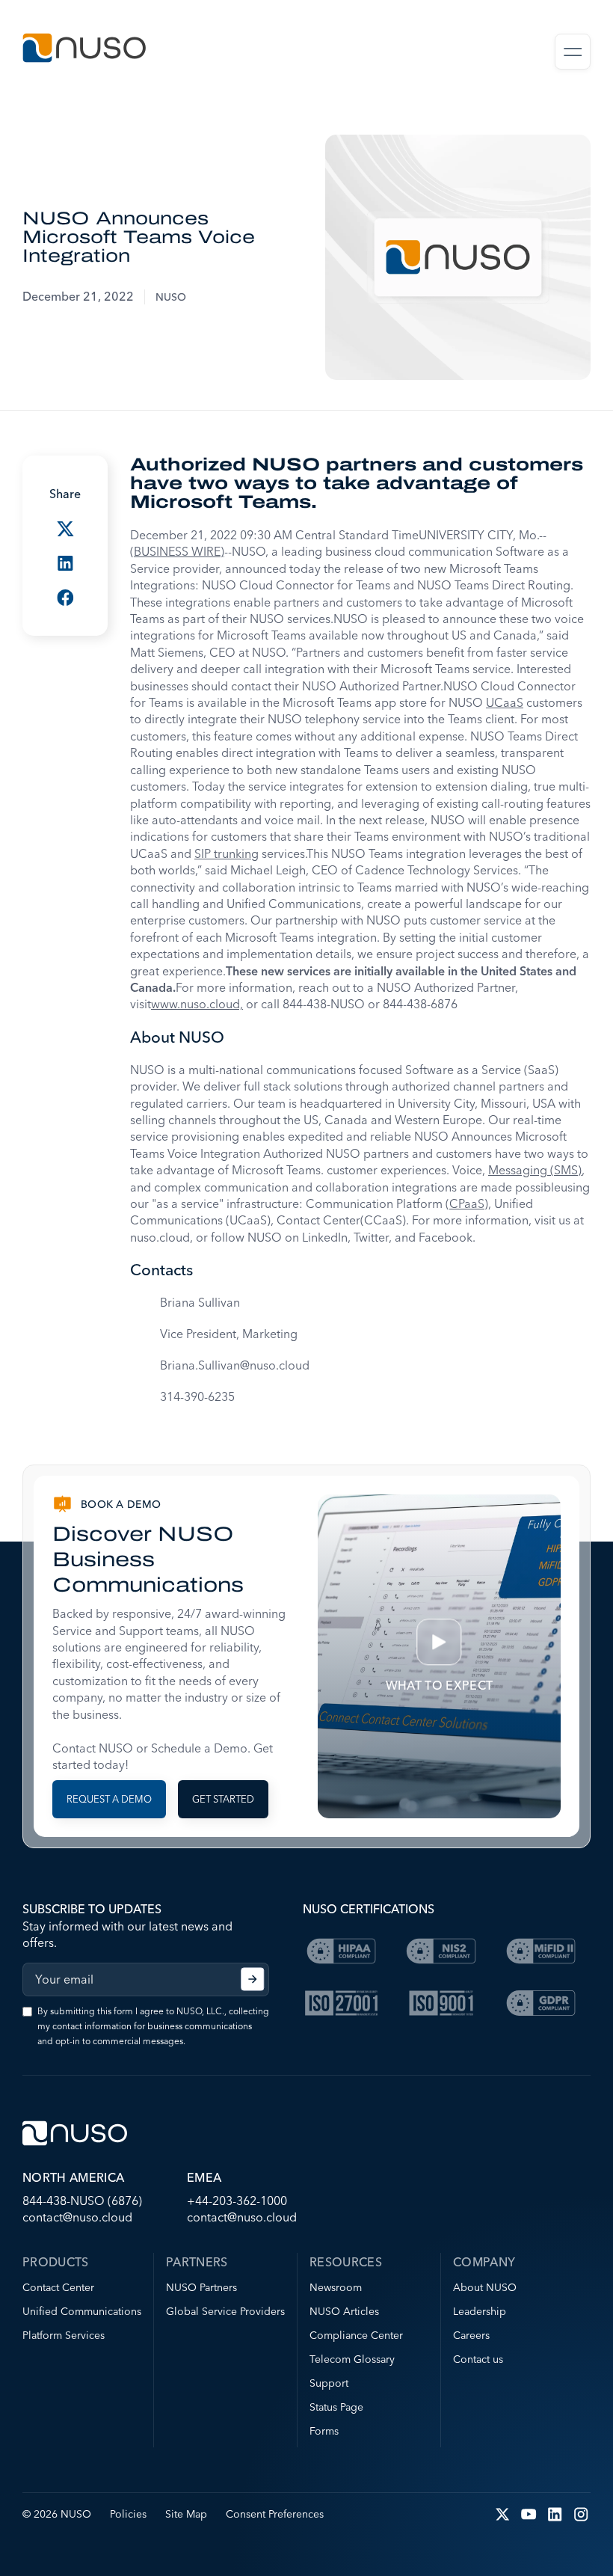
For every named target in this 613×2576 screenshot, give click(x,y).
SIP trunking (227, 853)
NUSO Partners (201, 2287)
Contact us (478, 2359)
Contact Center (58, 2287)
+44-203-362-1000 (237, 2201)
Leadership (480, 2311)
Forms (324, 2431)
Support (329, 2383)
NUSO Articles (344, 2311)
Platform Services (64, 2335)
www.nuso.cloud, (197, 1004)
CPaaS (467, 1203)
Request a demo (109, 1799)
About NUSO (485, 2287)
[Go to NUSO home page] (84, 50)
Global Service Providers (225, 2311)
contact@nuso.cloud (77, 2217)
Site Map (186, 2514)
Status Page (336, 2407)
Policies (128, 2514)
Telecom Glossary (352, 2359)
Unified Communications (82, 2311)
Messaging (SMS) (535, 1170)
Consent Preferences (275, 2514)
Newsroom (336, 2287)
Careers (471, 2335)
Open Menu (573, 52)
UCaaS (505, 702)
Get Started (223, 1799)
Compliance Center (356, 2335)
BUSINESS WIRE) (179, 551)
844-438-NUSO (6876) (82, 2201)
